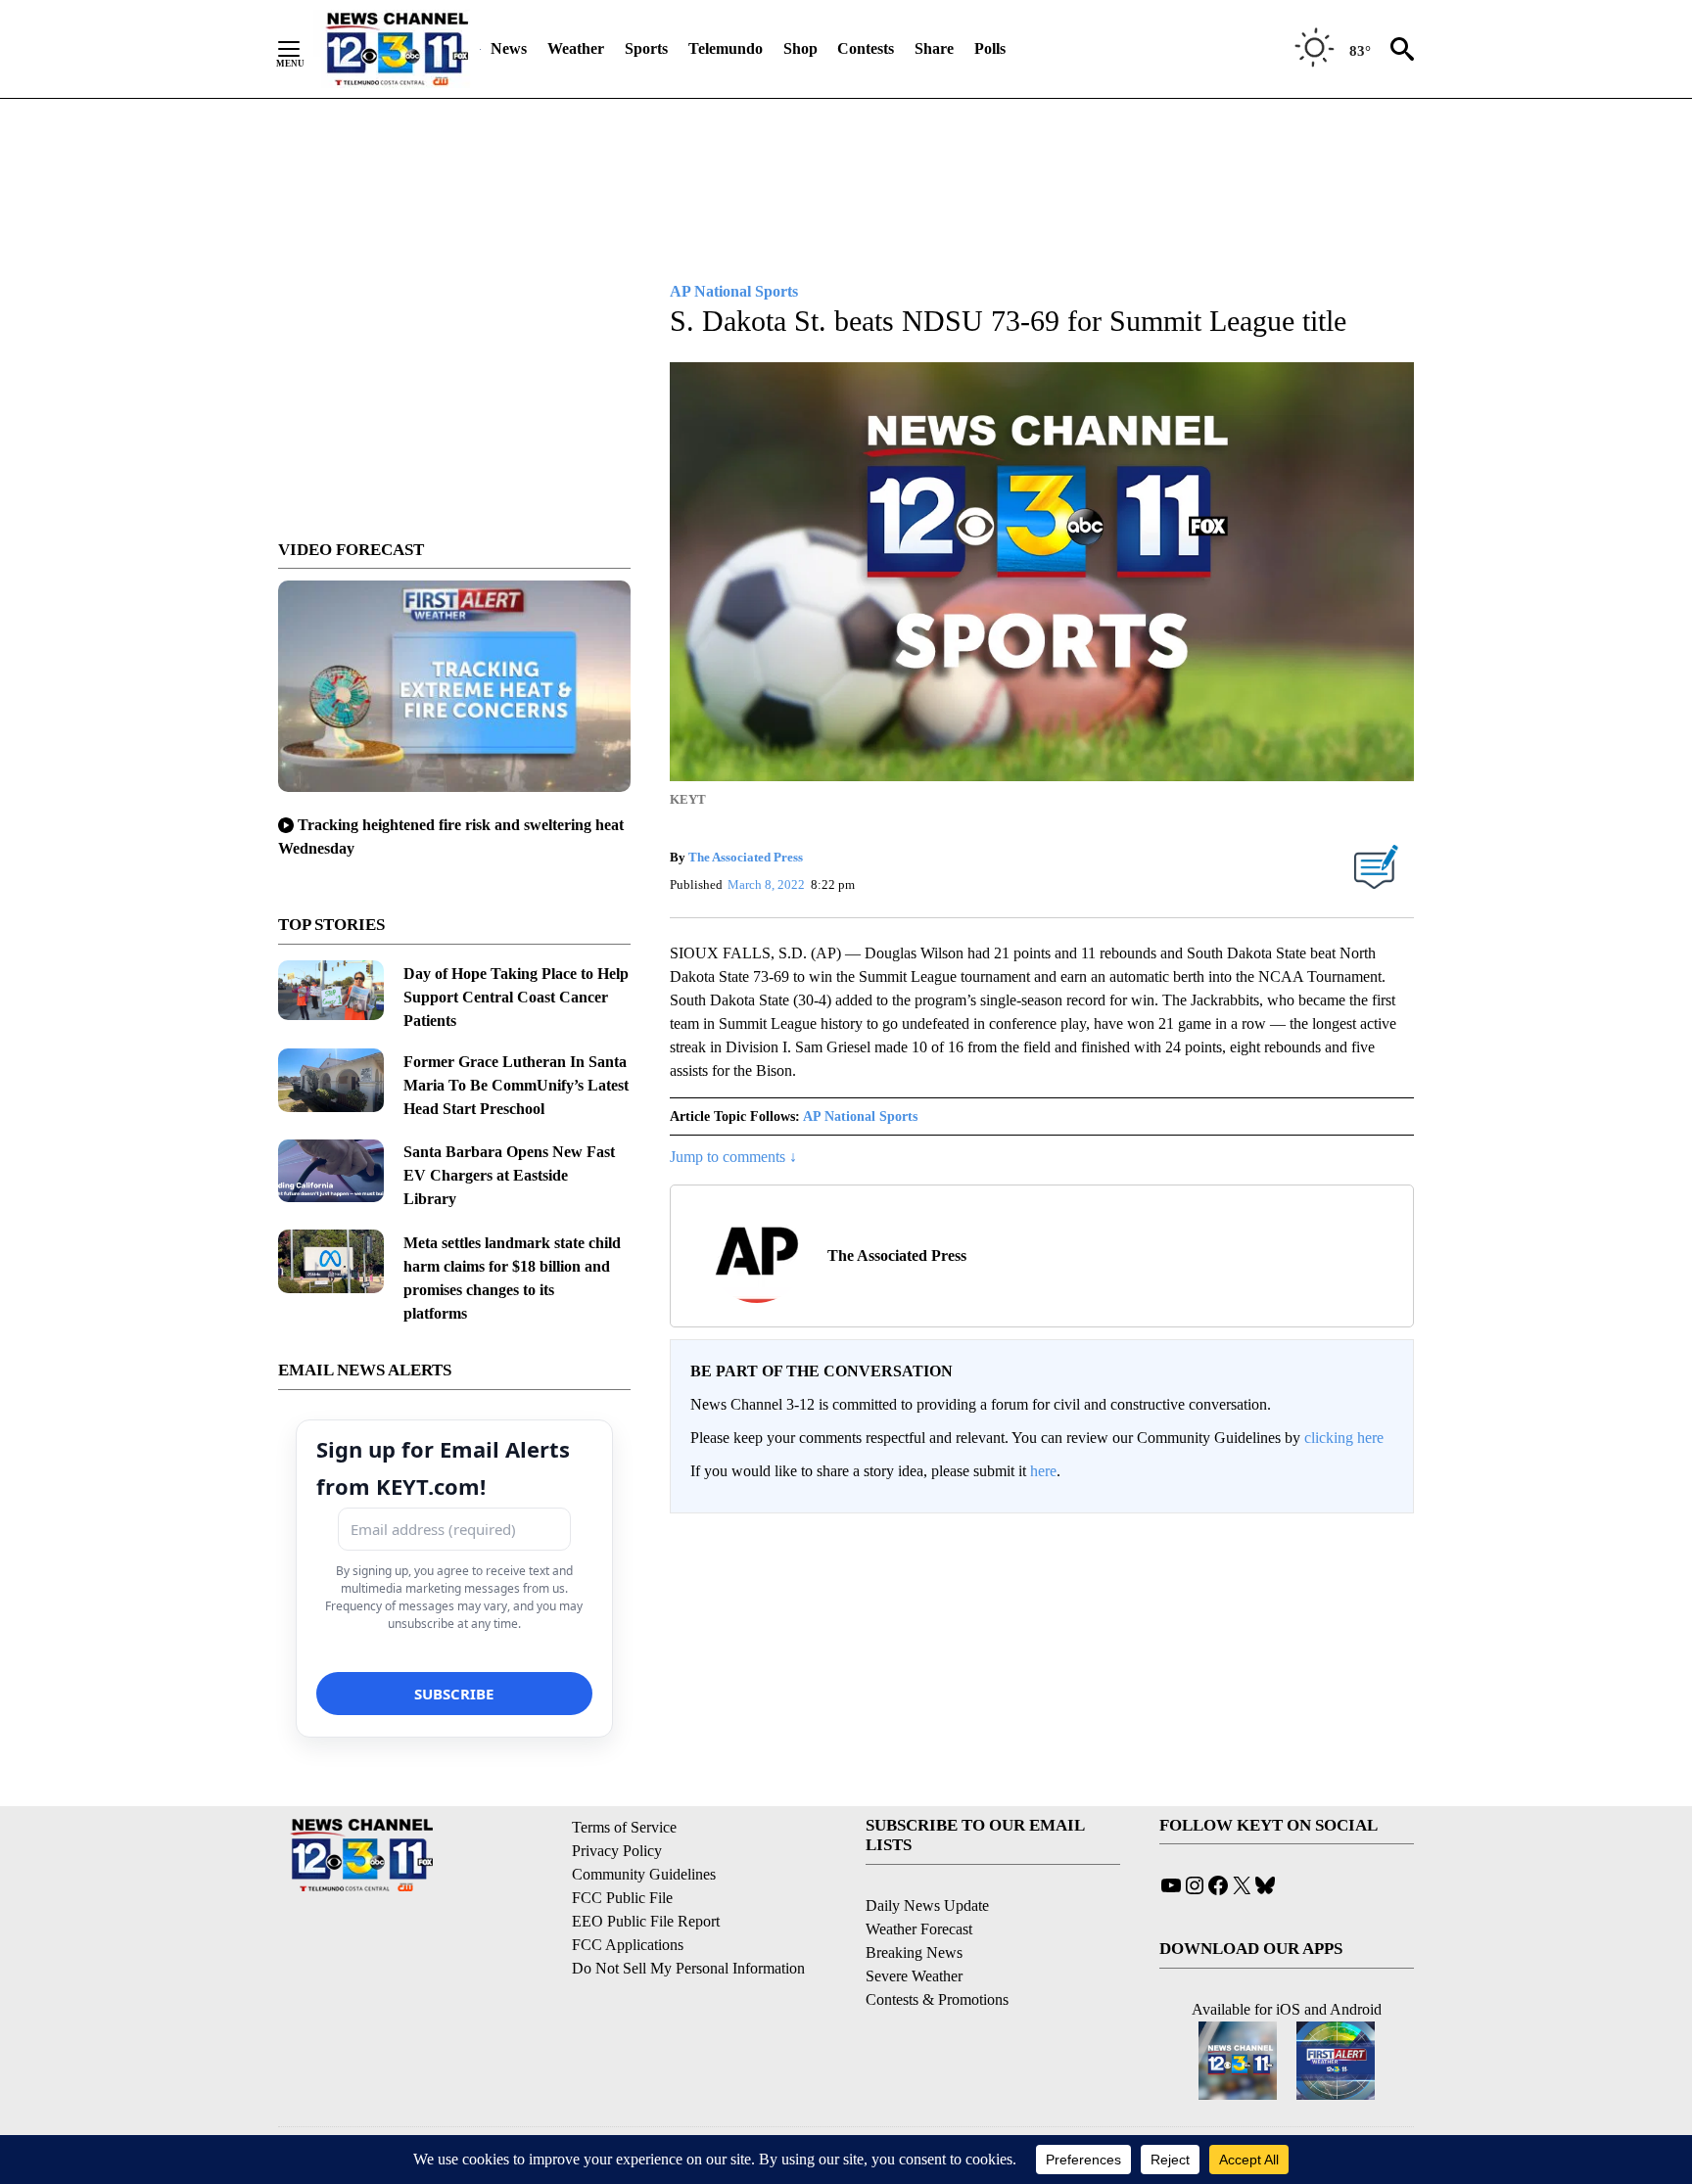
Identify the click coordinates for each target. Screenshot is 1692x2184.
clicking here (1344, 1438)
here (1043, 1471)
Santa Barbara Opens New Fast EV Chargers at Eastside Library (509, 1175)
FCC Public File (622, 1898)
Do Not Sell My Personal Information (688, 1968)
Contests (866, 48)
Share (934, 48)
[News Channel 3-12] (397, 49)
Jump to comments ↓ (733, 1157)
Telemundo (726, 48)
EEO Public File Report (646, 1921)
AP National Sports (860, 1116)
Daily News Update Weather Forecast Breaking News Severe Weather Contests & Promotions (937, 1952)
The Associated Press (746, 857)
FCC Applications (628, 1945)
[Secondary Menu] (304, 49)
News (509, 48)
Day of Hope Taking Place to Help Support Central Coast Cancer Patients (516, 997)
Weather (576, 48)
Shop (800, 48)
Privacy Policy (617, 1851)
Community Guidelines (644, 1874)
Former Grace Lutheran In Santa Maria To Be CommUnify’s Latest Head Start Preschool (516, 1085)
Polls (990, 48)
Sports (646, 48)
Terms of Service (624, 1827)
